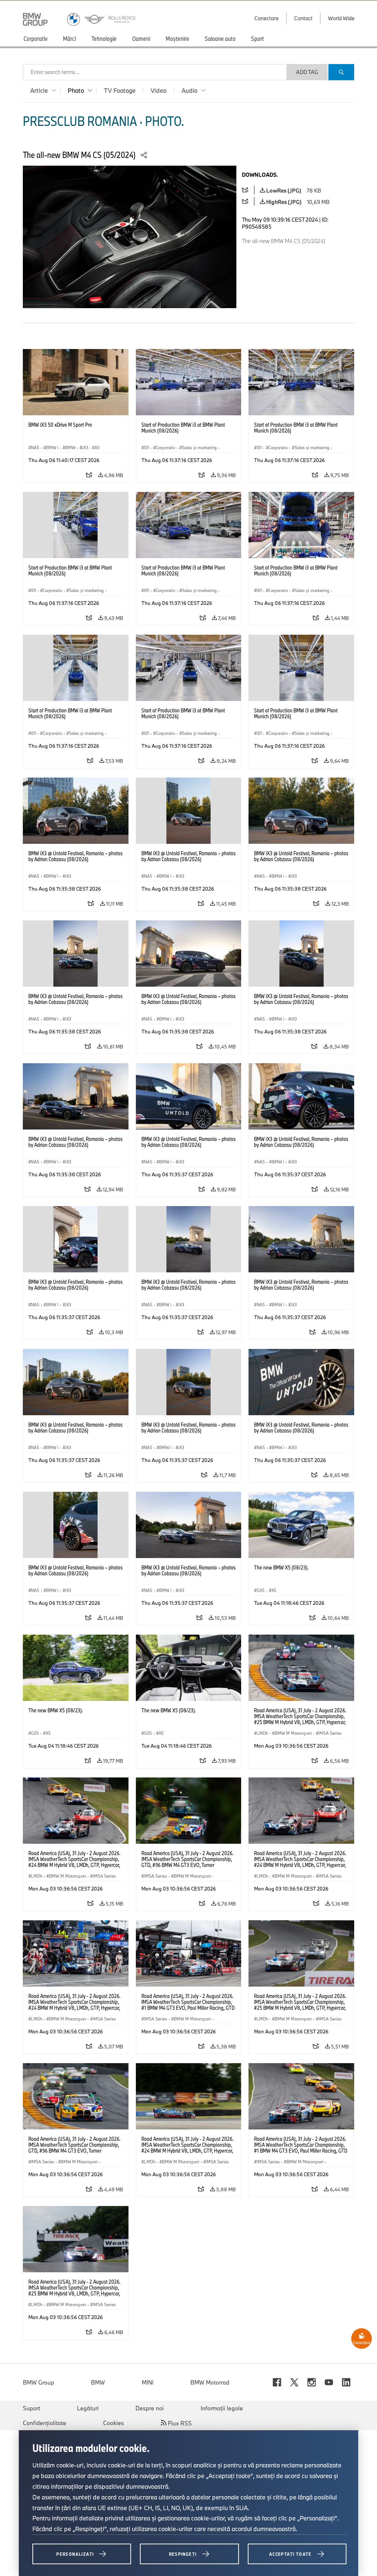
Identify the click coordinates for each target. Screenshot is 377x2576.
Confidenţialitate (45, 2423)
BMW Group (38, 2382)
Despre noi (150, 2408)
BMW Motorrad (210, 2382)
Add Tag (307, 72)
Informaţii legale (222, 2408)
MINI (148, 2382)
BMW (98, 2382)
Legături (88, 2408)
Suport (31, 2408)
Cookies (114, 2423)
